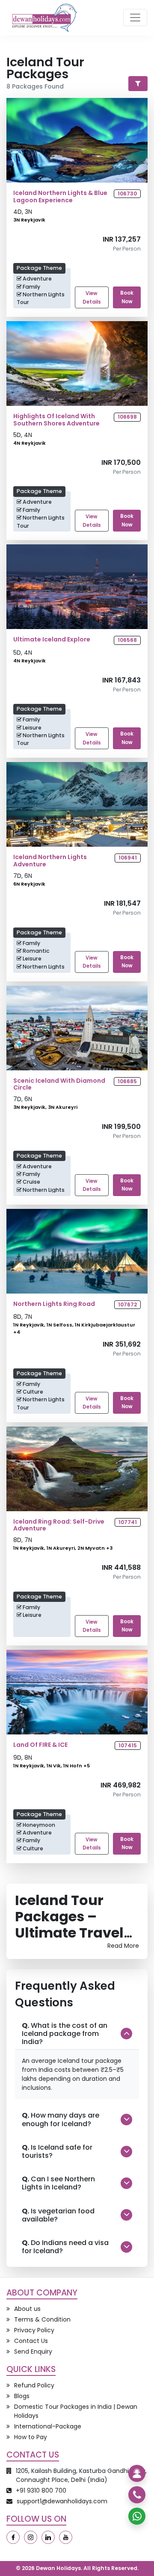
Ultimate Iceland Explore (52, 640)
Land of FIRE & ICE (40, 1745)
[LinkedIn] (48, 2537)
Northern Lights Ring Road (54, 1304)
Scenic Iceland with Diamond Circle (59, 1084)
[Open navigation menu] (135, 18)
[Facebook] (13, 2537)
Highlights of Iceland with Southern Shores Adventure (56, 420)
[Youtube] (66, 2537)
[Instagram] (31, 2537)
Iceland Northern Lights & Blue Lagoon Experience (60, 197)
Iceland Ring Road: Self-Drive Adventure (59, 1525)
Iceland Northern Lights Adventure (50, 861)
